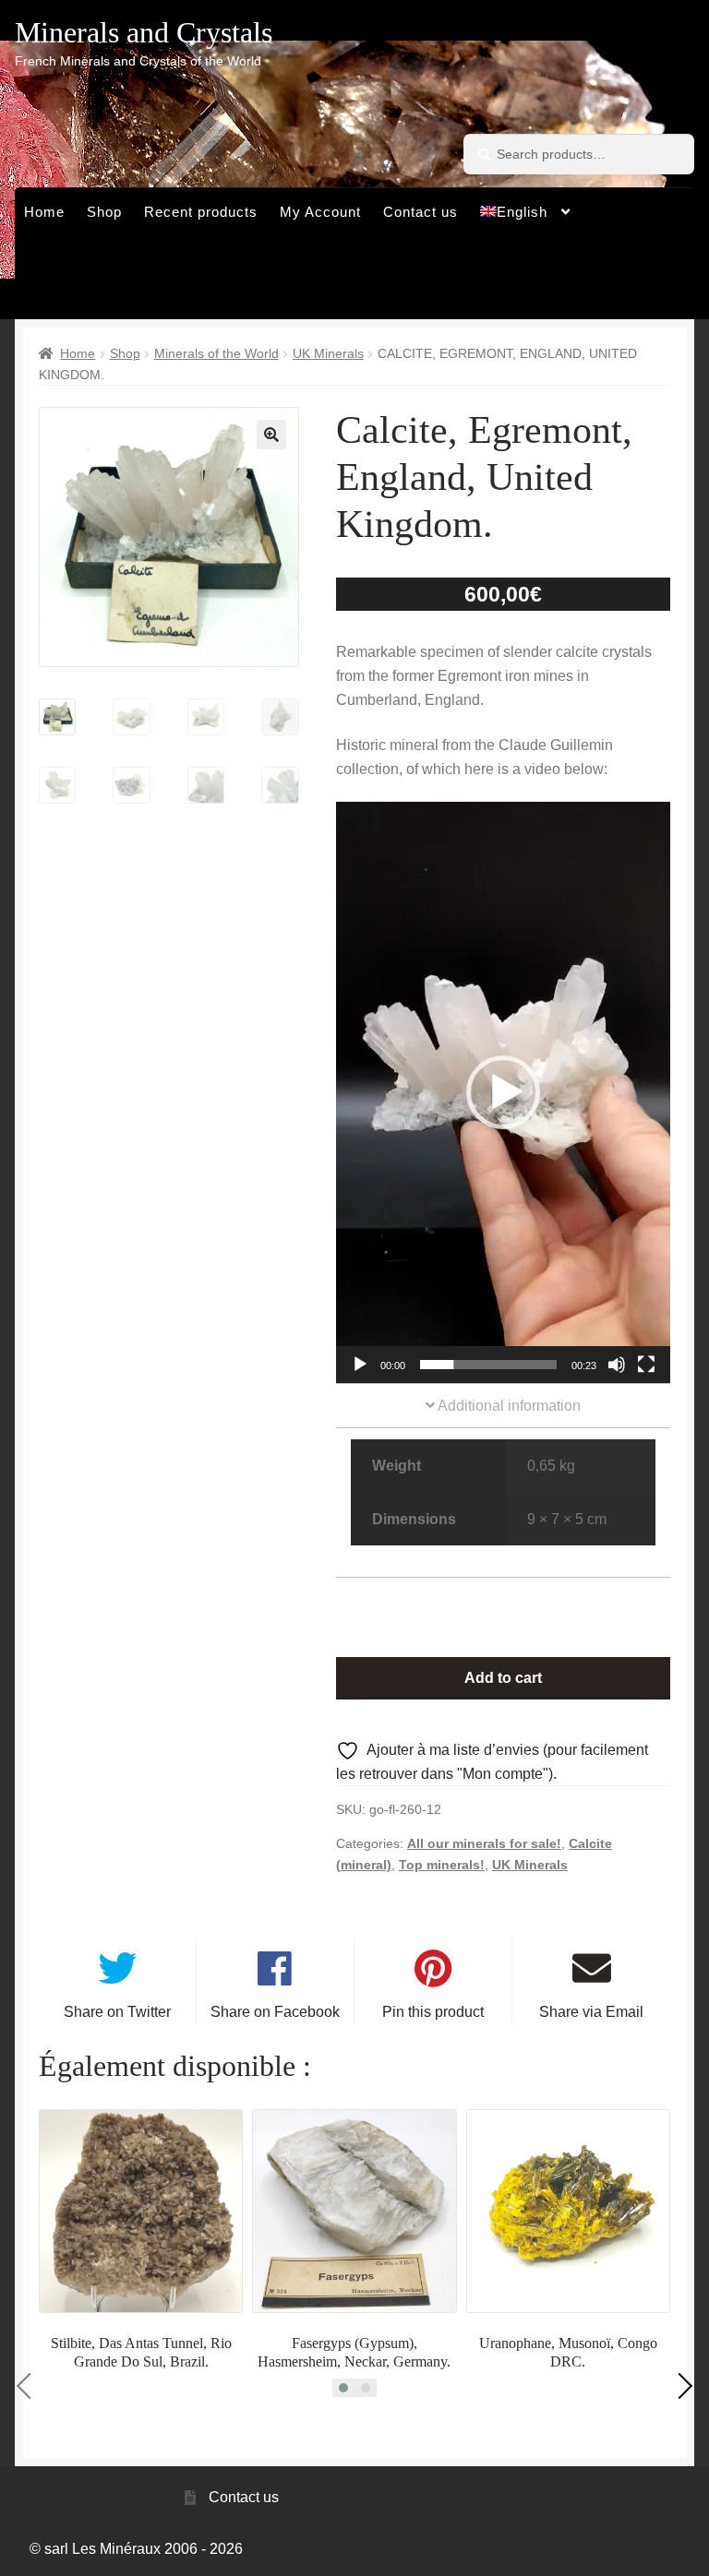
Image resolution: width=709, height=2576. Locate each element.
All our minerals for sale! (484, 1843)
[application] (503, 1092)
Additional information (508, 1406)
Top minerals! (442, 1865)
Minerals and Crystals (144, 32)
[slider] (488, 1365)
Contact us (421, 212)
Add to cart (503, 1678)
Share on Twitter (117, 2012)
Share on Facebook (275, 2012)
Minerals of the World (216, 353)
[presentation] (30, 2385)
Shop (104, 212)
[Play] (360, 1365)
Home (44, 212)
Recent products (201, 212)
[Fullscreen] (646, 1365)
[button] (271, 435)
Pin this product (433, 2012)
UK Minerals (328, 353)
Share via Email (591, 2012)
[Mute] (617, 1365)
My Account (320, 212)
